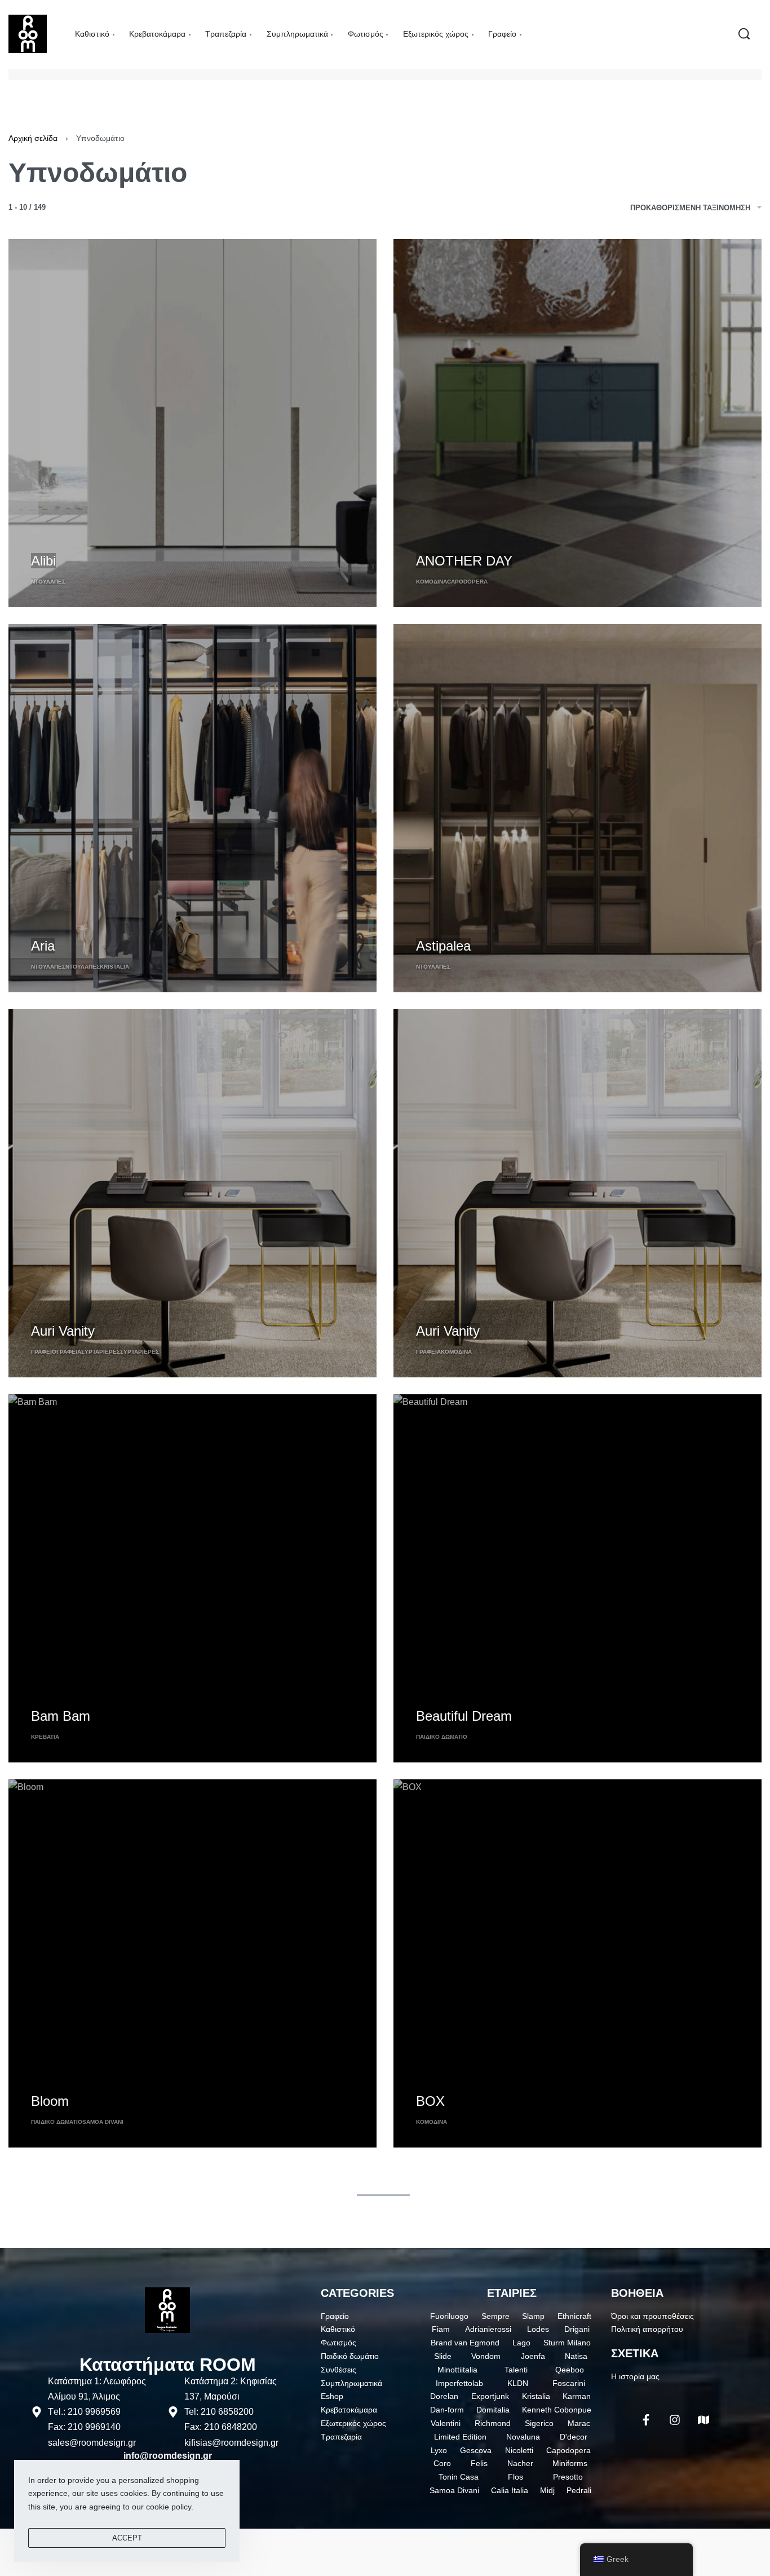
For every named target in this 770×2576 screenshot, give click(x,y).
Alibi (43, 561)
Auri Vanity (63, 1331)
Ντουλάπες (48, 582)
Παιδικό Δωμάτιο (442, 1737)
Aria (43, 946)
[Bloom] (193, 1963)
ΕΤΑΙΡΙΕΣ (512, 2293)
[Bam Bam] (193, 1578)
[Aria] (193, 808)
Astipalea (443, 946)
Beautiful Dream (464, 1716)
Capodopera (467, 582)
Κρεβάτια (45, 1737)
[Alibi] (193, 423)
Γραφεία (69, 1352)
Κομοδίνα (432, 582)
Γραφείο (44, 1352)
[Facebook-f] (646, 2420)
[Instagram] (675, 2420)
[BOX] (577, 1963)
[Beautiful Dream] (577, 1578)
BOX (430, 2101)
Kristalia (114, 967)
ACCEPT (127, 2538)
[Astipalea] (577, 808)
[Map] (703, 2420)
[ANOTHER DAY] (577, 423)
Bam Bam (61, 1716)
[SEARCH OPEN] (744, 34)
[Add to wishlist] (101, 542)
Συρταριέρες (101, 1352)
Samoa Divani (103, 2122)
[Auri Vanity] (193, 1193)
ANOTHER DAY (464, 561)
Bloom (50, 2101)
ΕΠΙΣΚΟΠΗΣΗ (56, 540)
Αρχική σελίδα (33, 138)
